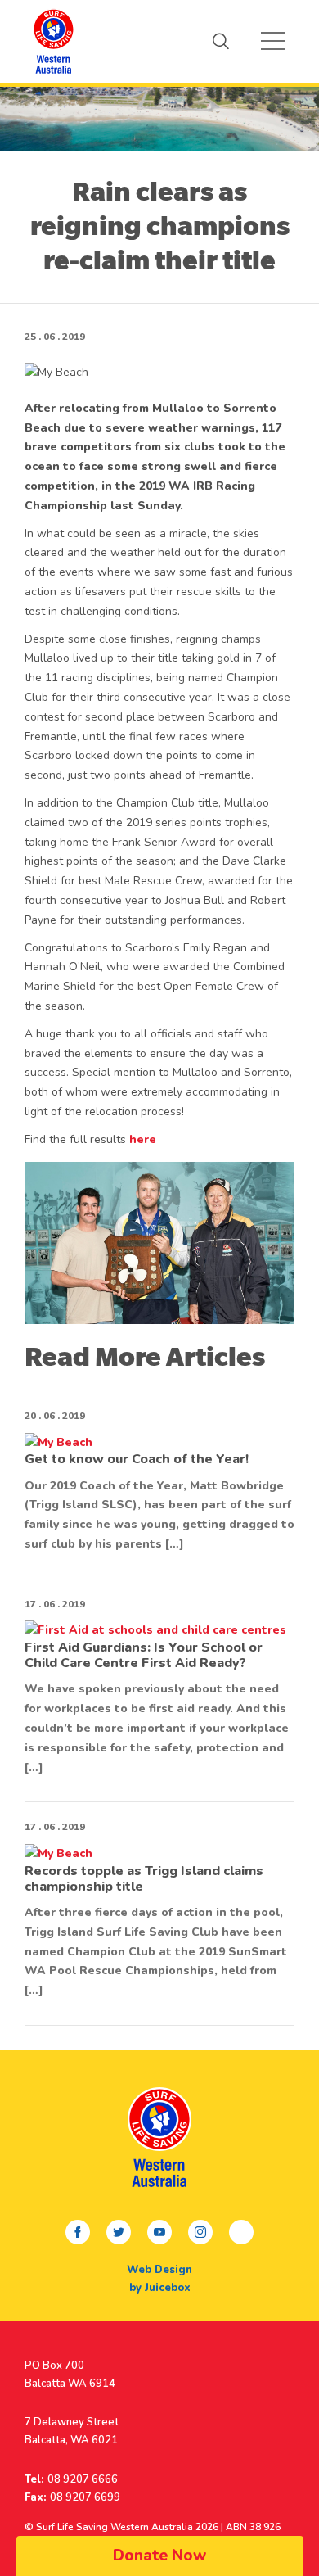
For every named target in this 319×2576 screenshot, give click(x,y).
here (143, 1139)
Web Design (159, 2270)
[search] (221, 41)
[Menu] (273, 41)
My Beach (53, 41)
